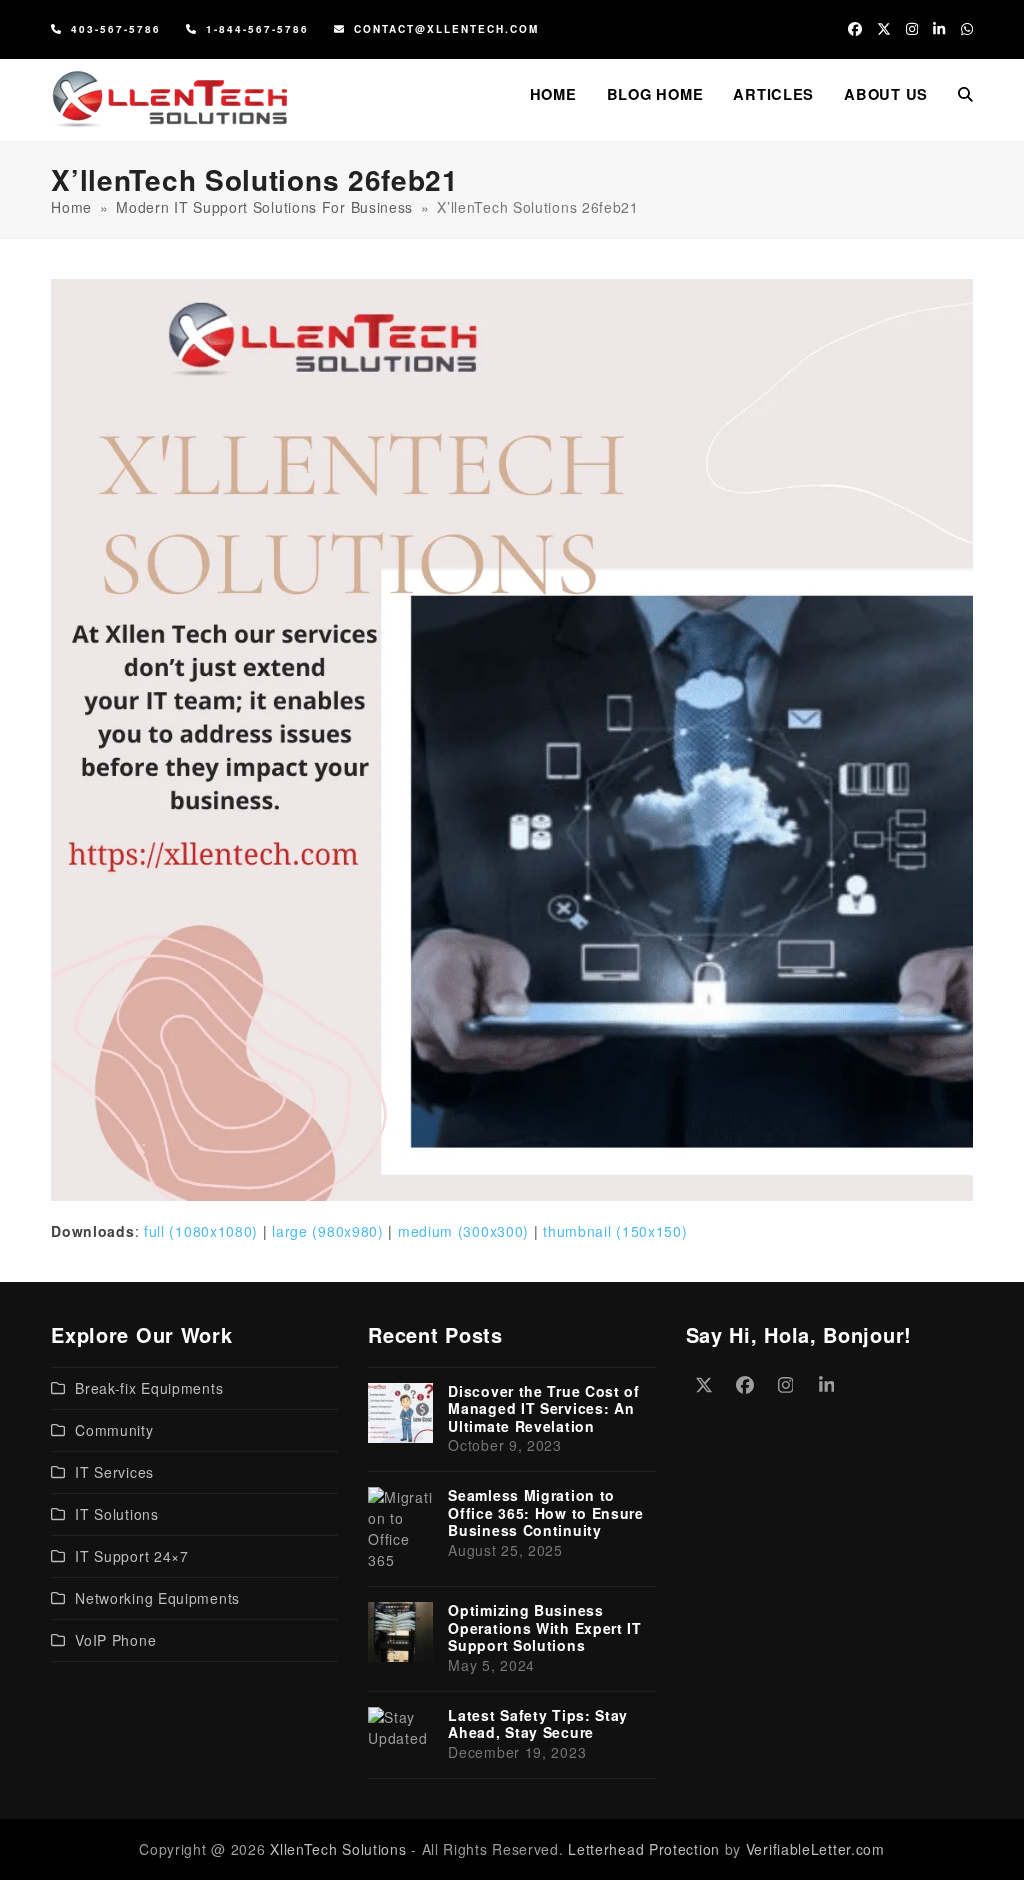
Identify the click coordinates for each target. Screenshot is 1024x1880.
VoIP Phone (115, 1640)
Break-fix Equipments (149, 1388)
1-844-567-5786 (257, 29)
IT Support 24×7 (132, 1556)
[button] (965, 94)
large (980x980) (328, 1231)
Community (114, 1430)
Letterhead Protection (644, 1849)
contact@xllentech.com (446, 29)
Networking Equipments (157, 1598)
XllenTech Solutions (338, 1849)
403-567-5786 (116, 29)
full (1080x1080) (201, 1231)
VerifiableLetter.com (815, 1849)
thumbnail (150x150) (615, 1231)
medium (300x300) (463, 1231)
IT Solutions (116, 1514)
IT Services (114, 1472)
